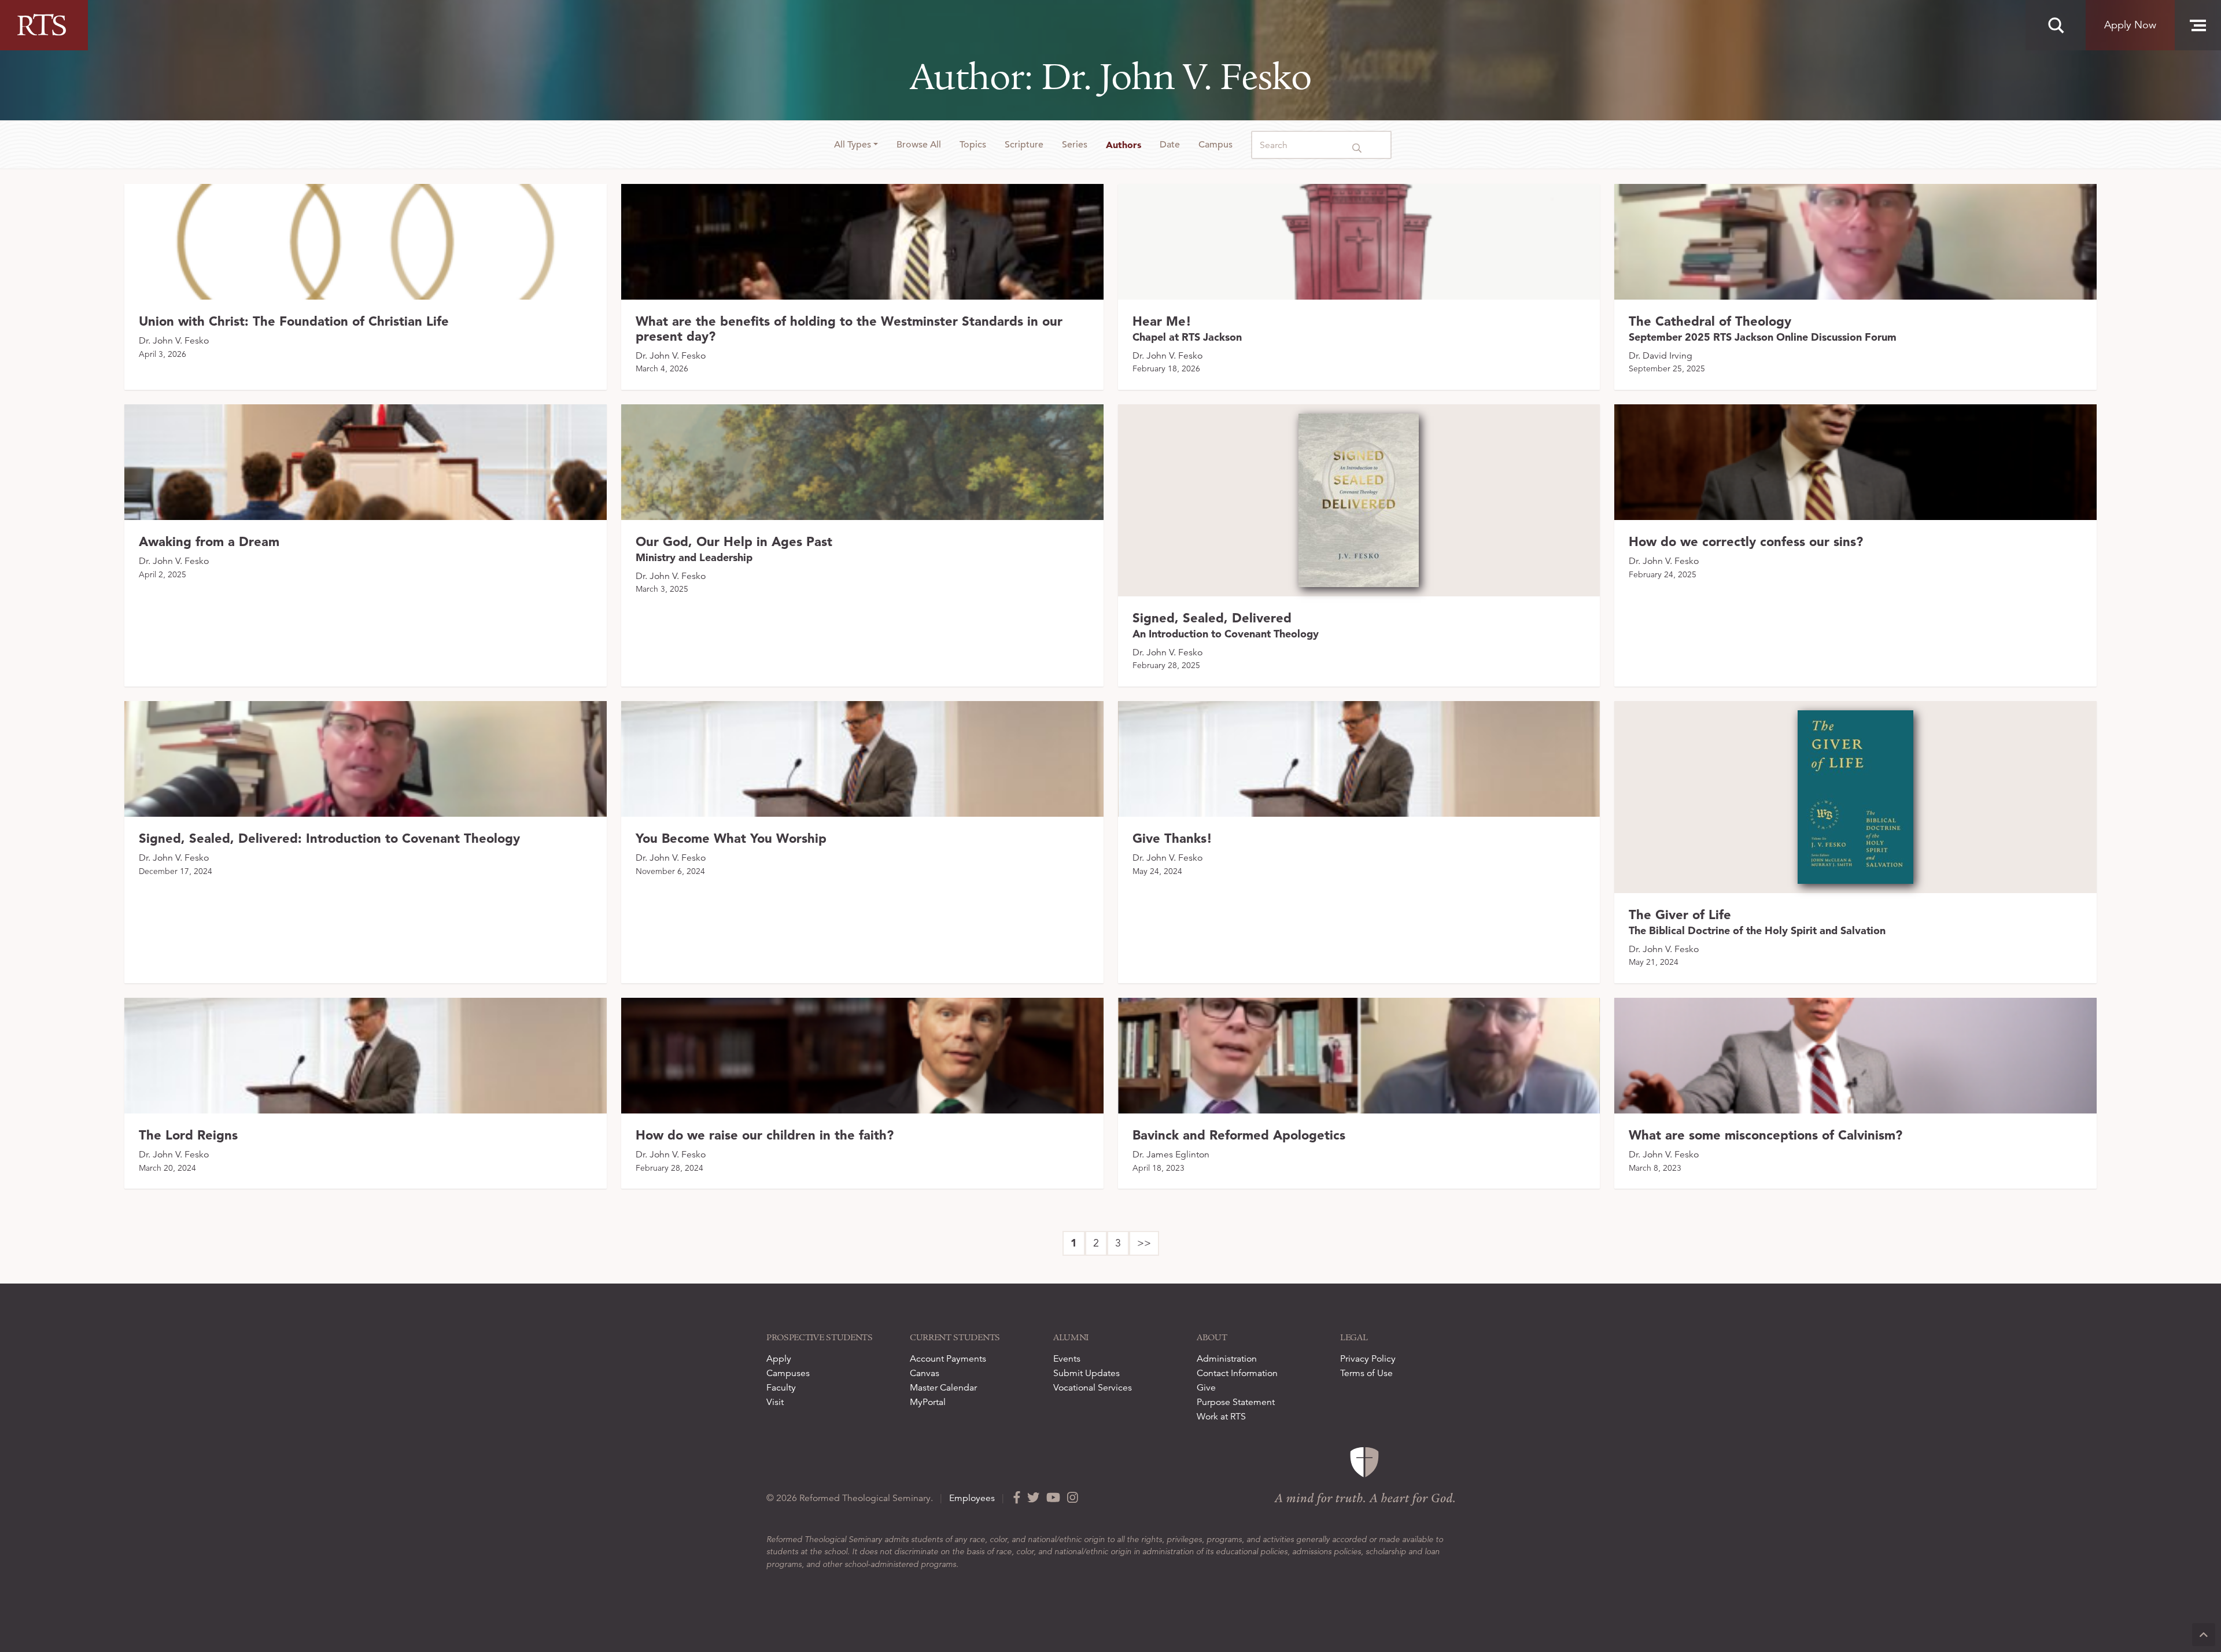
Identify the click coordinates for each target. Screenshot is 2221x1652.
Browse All (919, 145)
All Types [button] (853, 145)
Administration (1227, 1359)
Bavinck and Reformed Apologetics (1239, 1135)
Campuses (788, 1373)
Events (1067, 1359)
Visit (775, 1402)
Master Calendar (943, 1388)
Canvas (925, 1373)
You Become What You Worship (731, 838)
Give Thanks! (1172, 838)
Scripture (1024, 145)
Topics (973, 145)
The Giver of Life (1757, 922)
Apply (779, 1359)
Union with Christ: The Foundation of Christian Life (294, 321)
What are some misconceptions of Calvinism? (1766, 1135)
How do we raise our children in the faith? (765, 1135)
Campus (1215, 145)
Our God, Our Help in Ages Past (734, 549)
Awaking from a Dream (209, 541)
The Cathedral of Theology (1763, 328)
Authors (1124, 145)
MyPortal (928, 1402)
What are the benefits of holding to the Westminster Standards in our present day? (849, 329)
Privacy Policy (1368, 1359)
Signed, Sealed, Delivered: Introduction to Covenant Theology (329, 838)
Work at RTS (1221, 1417)
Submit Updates (1086, 1373)
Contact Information (1237, 1373)
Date (1170, 145)
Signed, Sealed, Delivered (1226, 625)
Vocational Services (1093, 1388)
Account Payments (948, 1359)
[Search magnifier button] (2056, 25)
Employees (972, 1498)
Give (1206, 1388)
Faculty (781, 1388)
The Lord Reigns (188, 1135)
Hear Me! (1187, 328)
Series (1075, 145)
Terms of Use (1366, 1373)
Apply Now (2130, 25)
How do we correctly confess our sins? (1746, 541)
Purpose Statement (1236, 1402)
